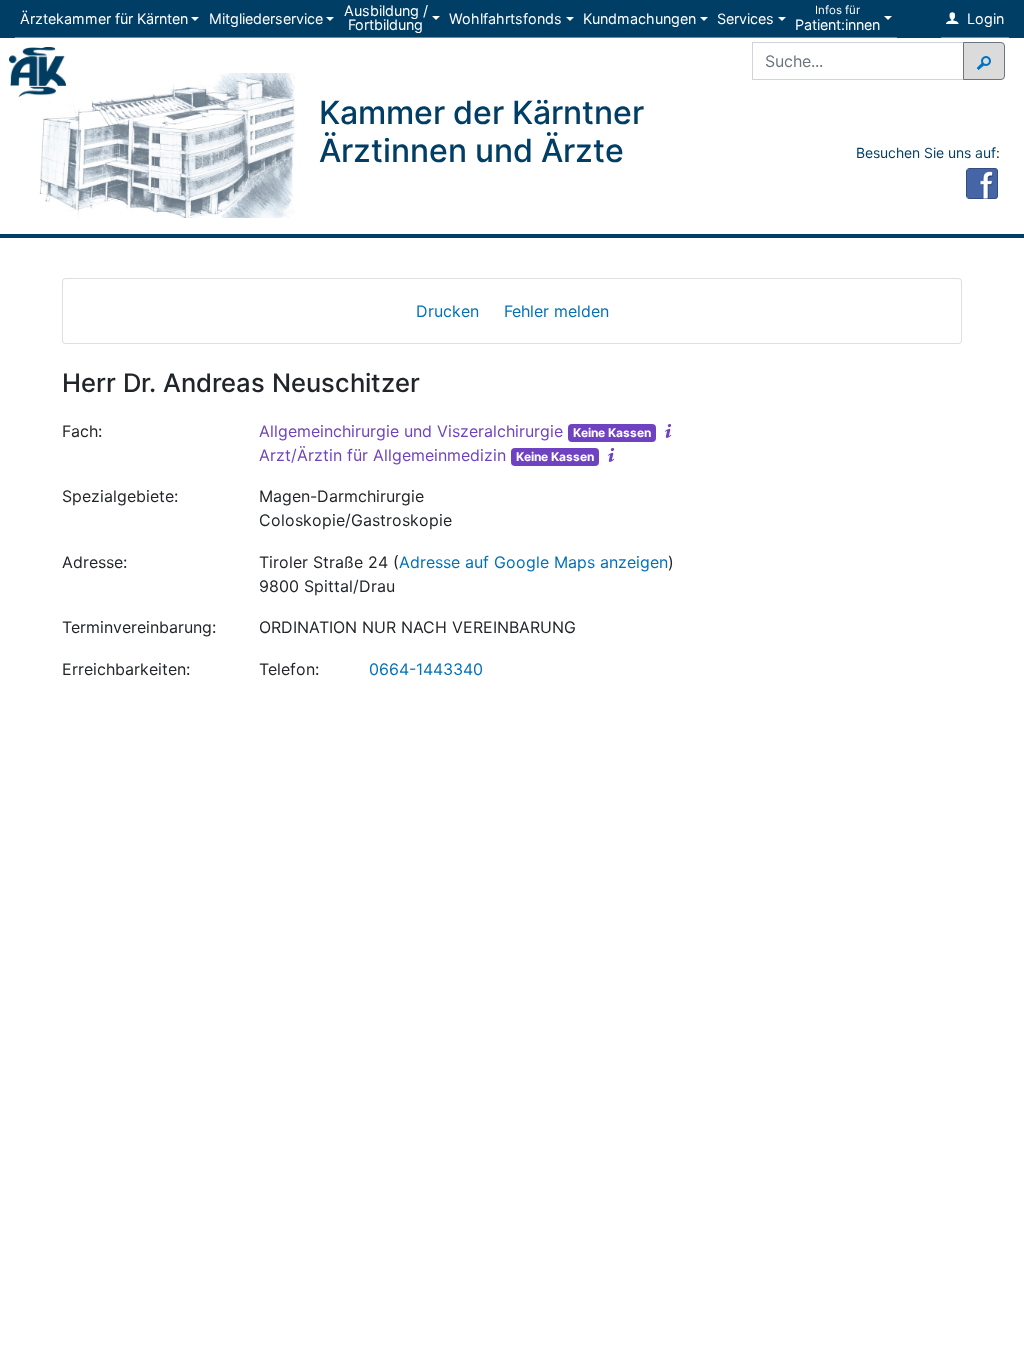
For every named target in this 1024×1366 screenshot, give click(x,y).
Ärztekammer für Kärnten (104, 18)
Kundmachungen (639, 18)
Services (745, 18)
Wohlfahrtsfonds (505, 18)
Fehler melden (556, 311)
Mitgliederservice (266, 18)
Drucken (447, 311)
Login (983, 18)
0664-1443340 (426, 669)
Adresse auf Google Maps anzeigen (533, 562)
